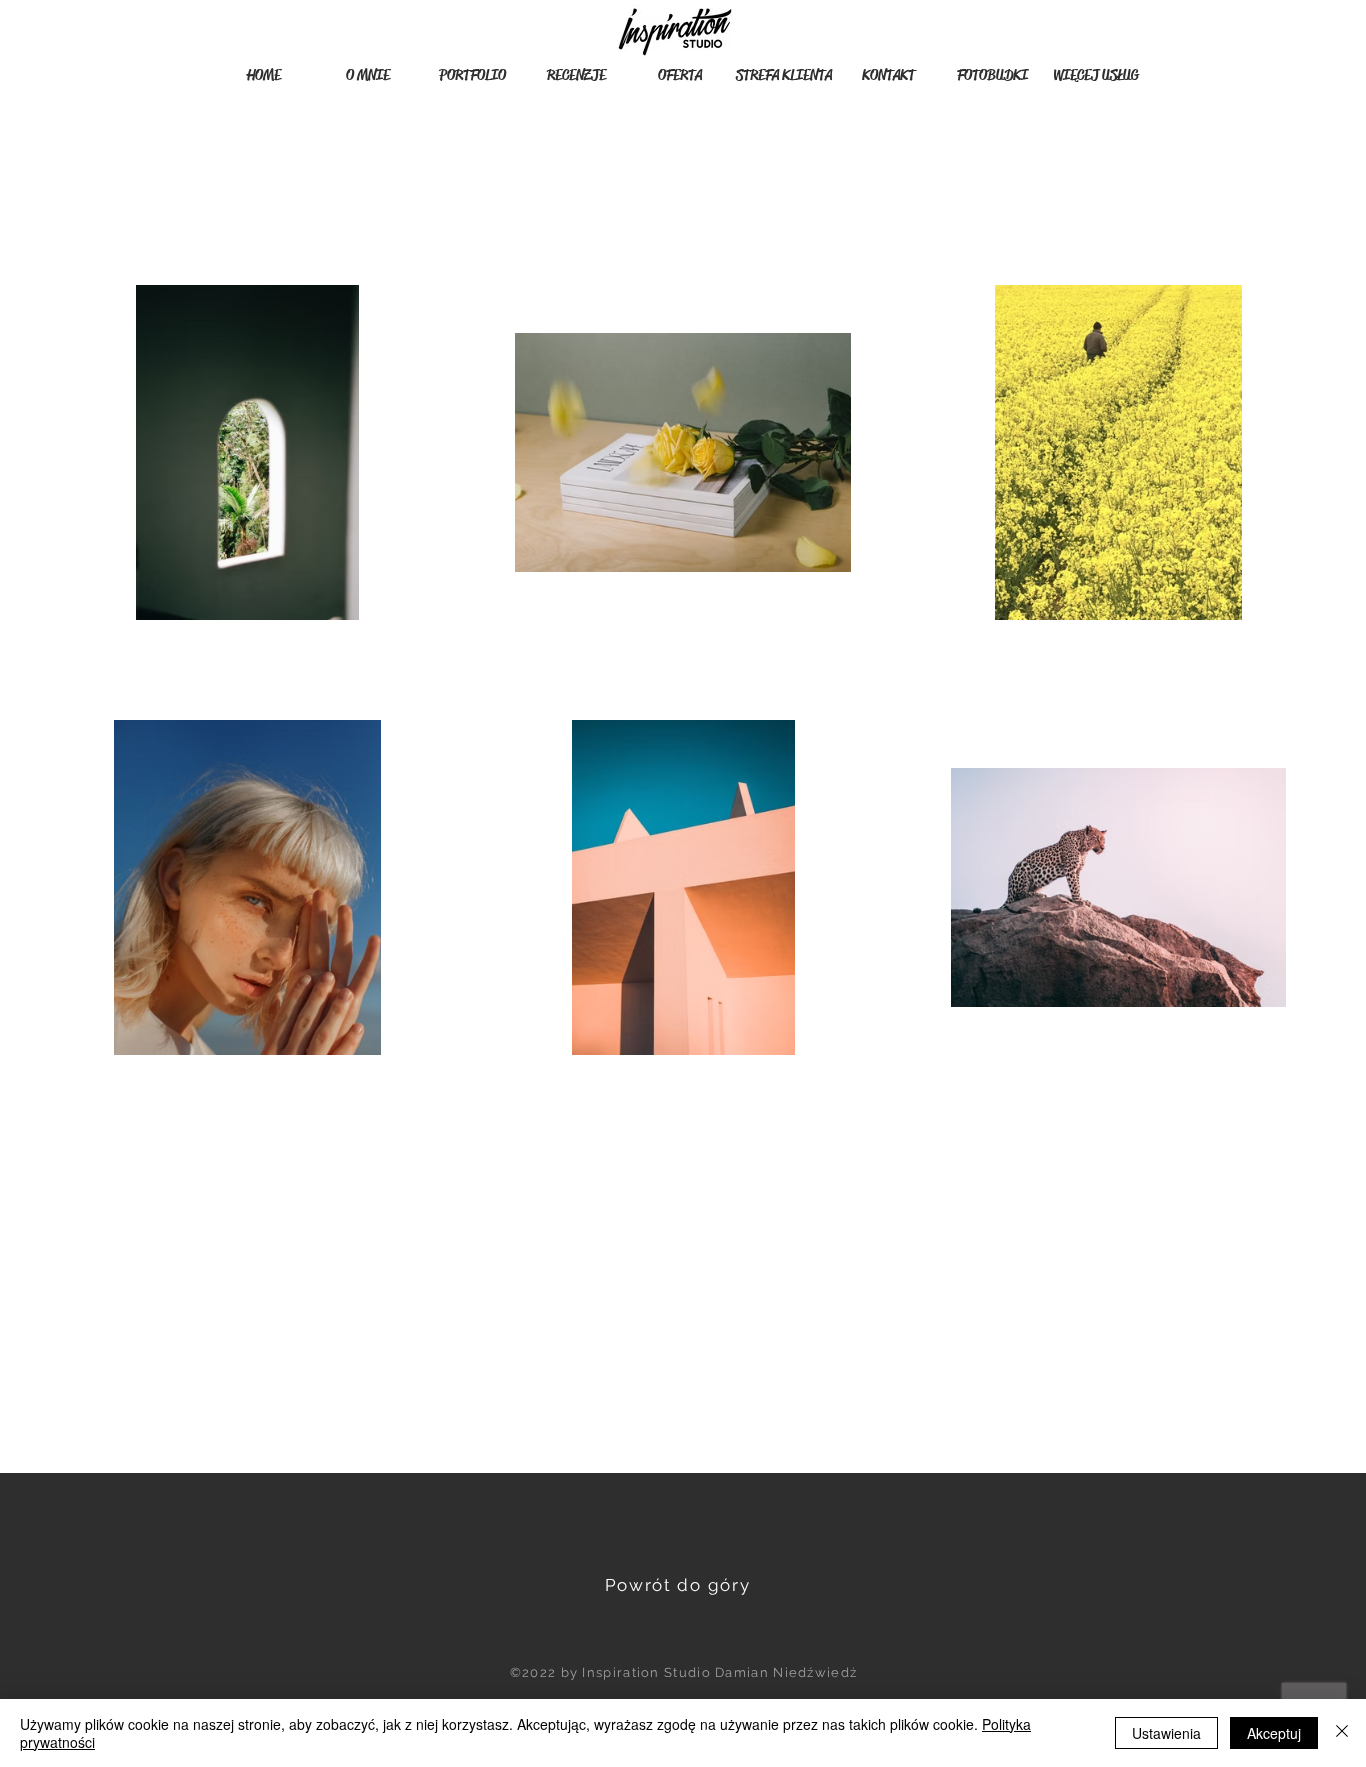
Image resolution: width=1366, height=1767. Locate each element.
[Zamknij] (1342, 1733)
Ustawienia (1166, 1733)
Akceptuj (1274, 1733)
